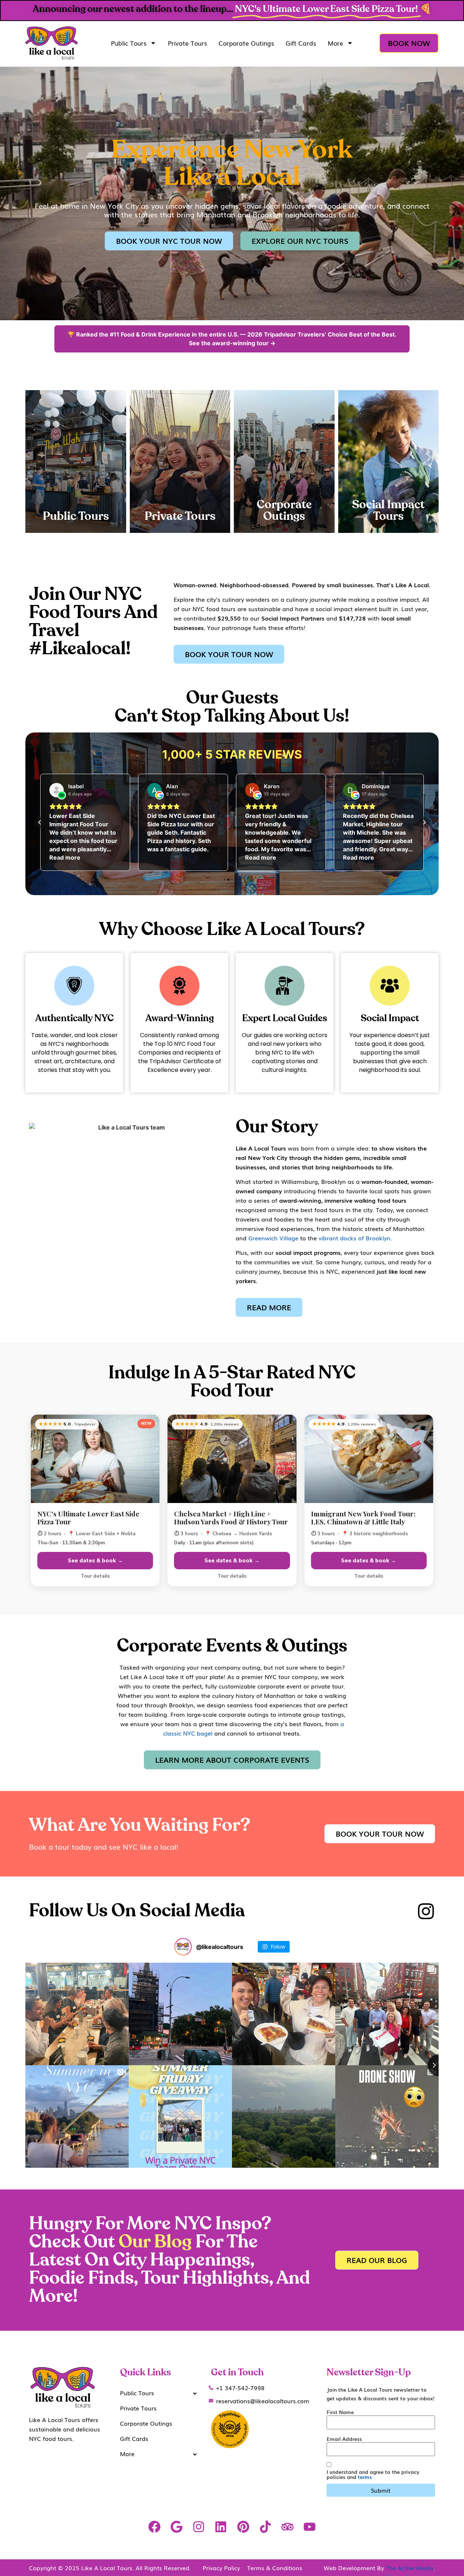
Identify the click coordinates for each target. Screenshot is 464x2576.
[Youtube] (310, 2527)
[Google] (176, 2527)
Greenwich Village (273, 1238)
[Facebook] (154, 2527)
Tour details (95, 1576)
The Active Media (410, 2568)
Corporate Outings (246, 43)
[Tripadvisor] (287, 2527)
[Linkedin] (221, 2527)
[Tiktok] (265, 2527)
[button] (40, 822)
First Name (340, 2412)
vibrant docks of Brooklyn (355, 1238)
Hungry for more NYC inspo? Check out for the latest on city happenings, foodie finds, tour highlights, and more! (169, 2260)
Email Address (344, 2439)
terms (365, 2477)
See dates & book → (95, 1561)
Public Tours (129, 43)
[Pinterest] (243, 2527)
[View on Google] (57, 790)
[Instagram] (199, 2527)
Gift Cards (301, 43)
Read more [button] (163, 857)
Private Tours (187, 43)
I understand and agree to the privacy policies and (373, 2474)
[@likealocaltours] (183, 1947)
